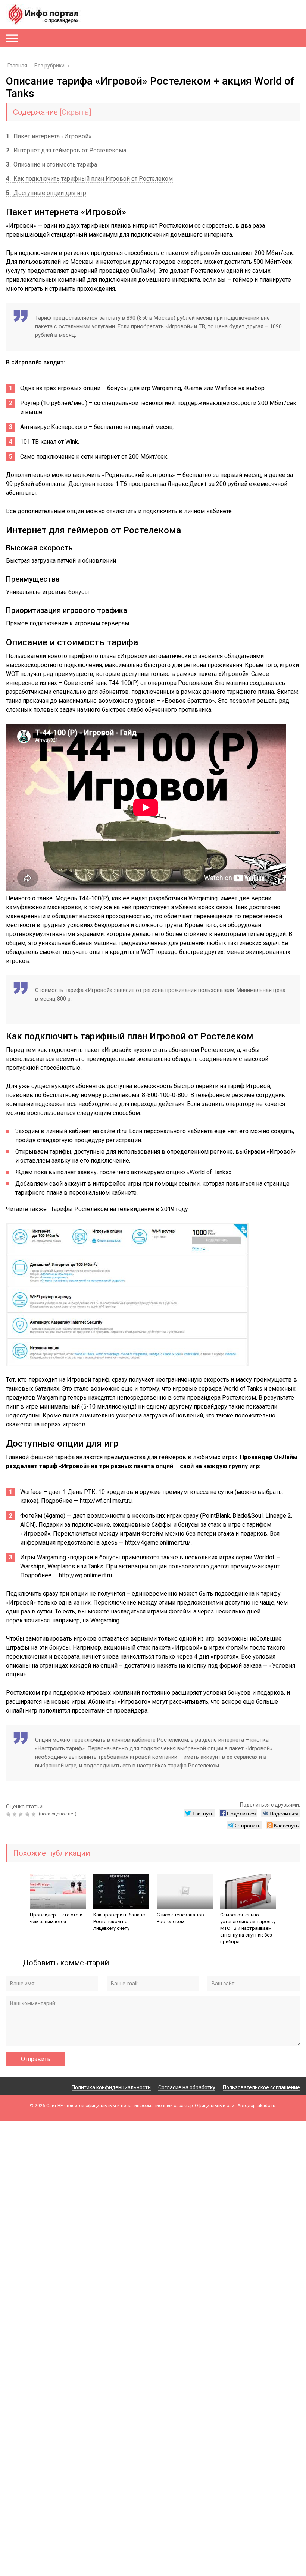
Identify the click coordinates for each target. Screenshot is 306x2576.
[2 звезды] (15, 1814)
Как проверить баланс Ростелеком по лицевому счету (119, 1921)
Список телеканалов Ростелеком (180, 1918)
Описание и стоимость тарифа (51, 165)
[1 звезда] (9, 1814)
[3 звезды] (22, 1814)
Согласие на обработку (187, 2087)
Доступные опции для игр (46, 193)
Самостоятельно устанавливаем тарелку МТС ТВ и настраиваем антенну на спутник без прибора (248, 1928)
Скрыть (75, 112)
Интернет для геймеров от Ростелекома (66, 150)
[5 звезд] (35, 1814)
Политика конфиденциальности (111, 2087)
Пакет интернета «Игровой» (49, 136)
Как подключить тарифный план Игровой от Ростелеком (89, 179)
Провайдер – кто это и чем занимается (56, 1918)
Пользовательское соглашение (261, 2087)
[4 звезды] (28, 1814)
